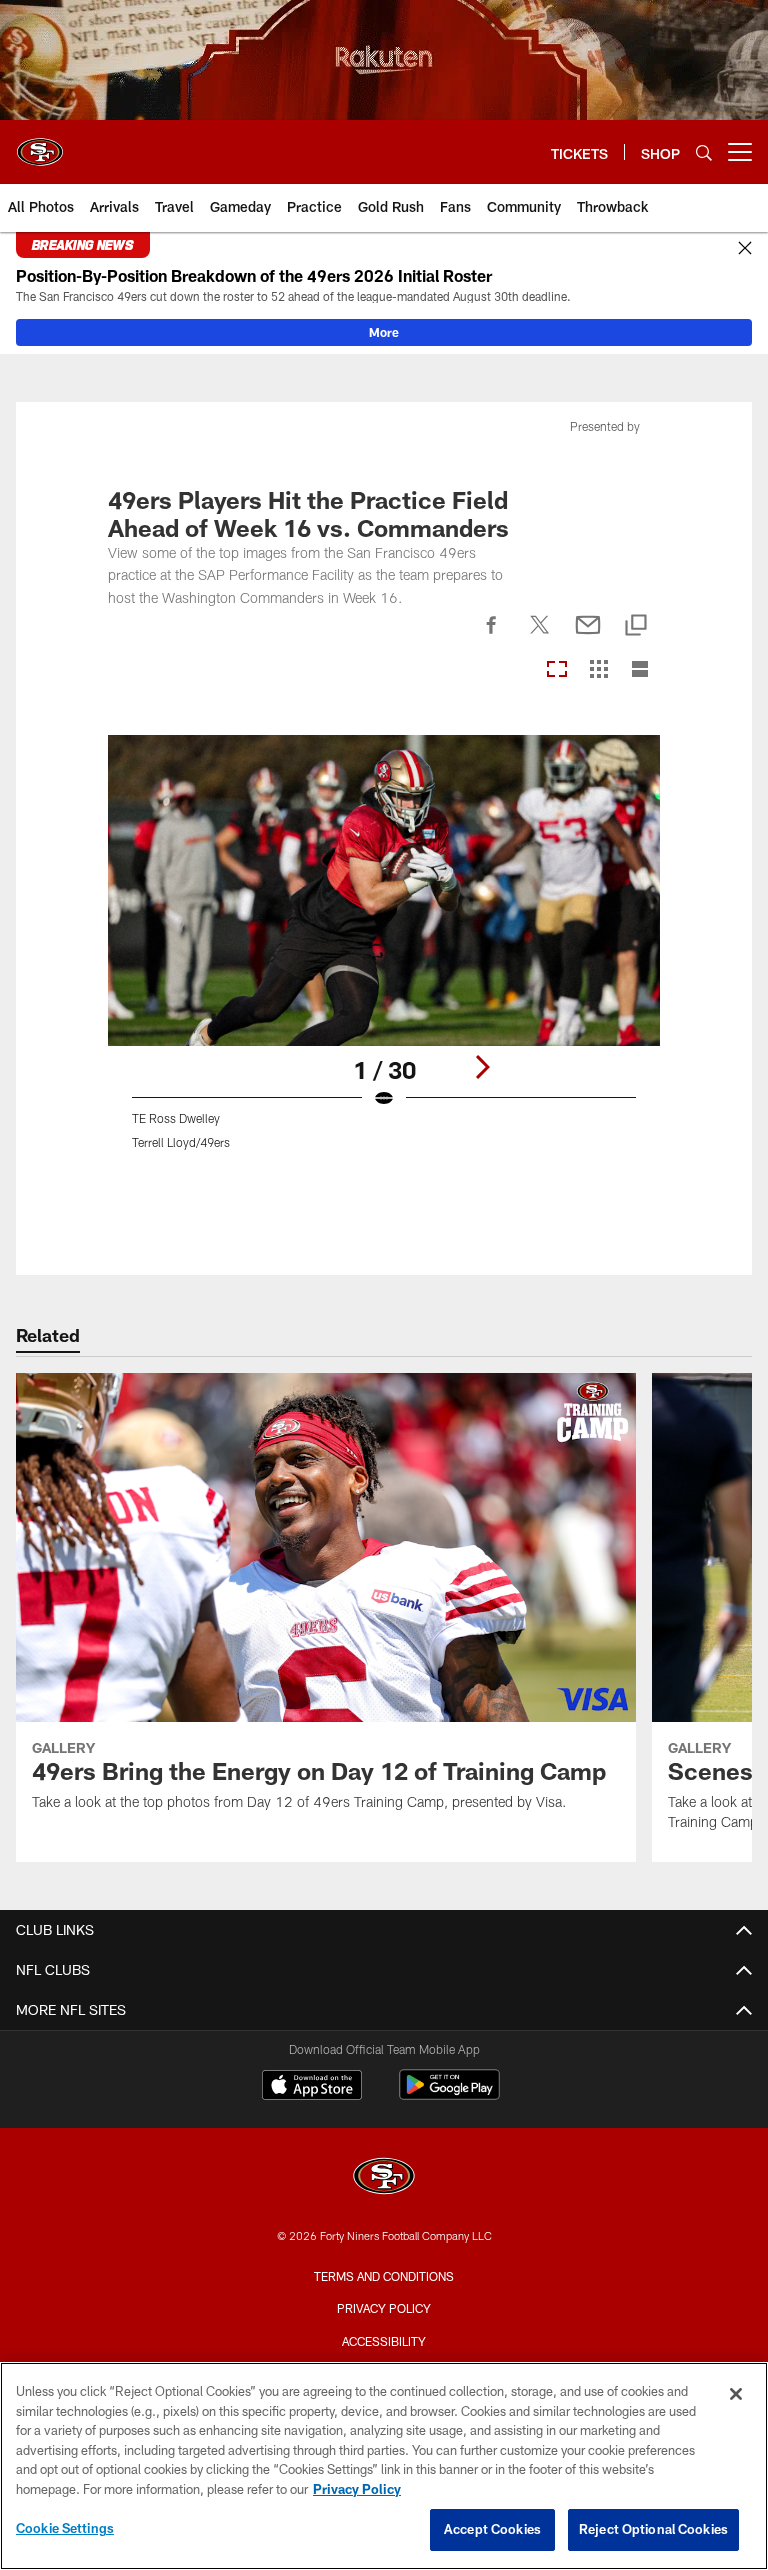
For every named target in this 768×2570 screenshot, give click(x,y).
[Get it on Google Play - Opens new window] (449, 2094)
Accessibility (384, 2341)
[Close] (745, 249)
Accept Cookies (492, 2529)
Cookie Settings (65, 2528)
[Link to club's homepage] (40, 144)
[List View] (640, 670)
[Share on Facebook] (492, 636)
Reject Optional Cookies (653, 2529)
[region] (384, 2466)
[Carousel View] (557, 670)
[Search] (704, 152)
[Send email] (588, 636)
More (384, 332)
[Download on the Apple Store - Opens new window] (312, 2087)
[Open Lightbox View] (384, 954)
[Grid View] (598, 670)
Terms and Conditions (384, 2276)
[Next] (482, 1067)
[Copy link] (636, 626)
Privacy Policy (384, 2308)
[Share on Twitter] (540, 636)
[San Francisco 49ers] (384, 2178)
